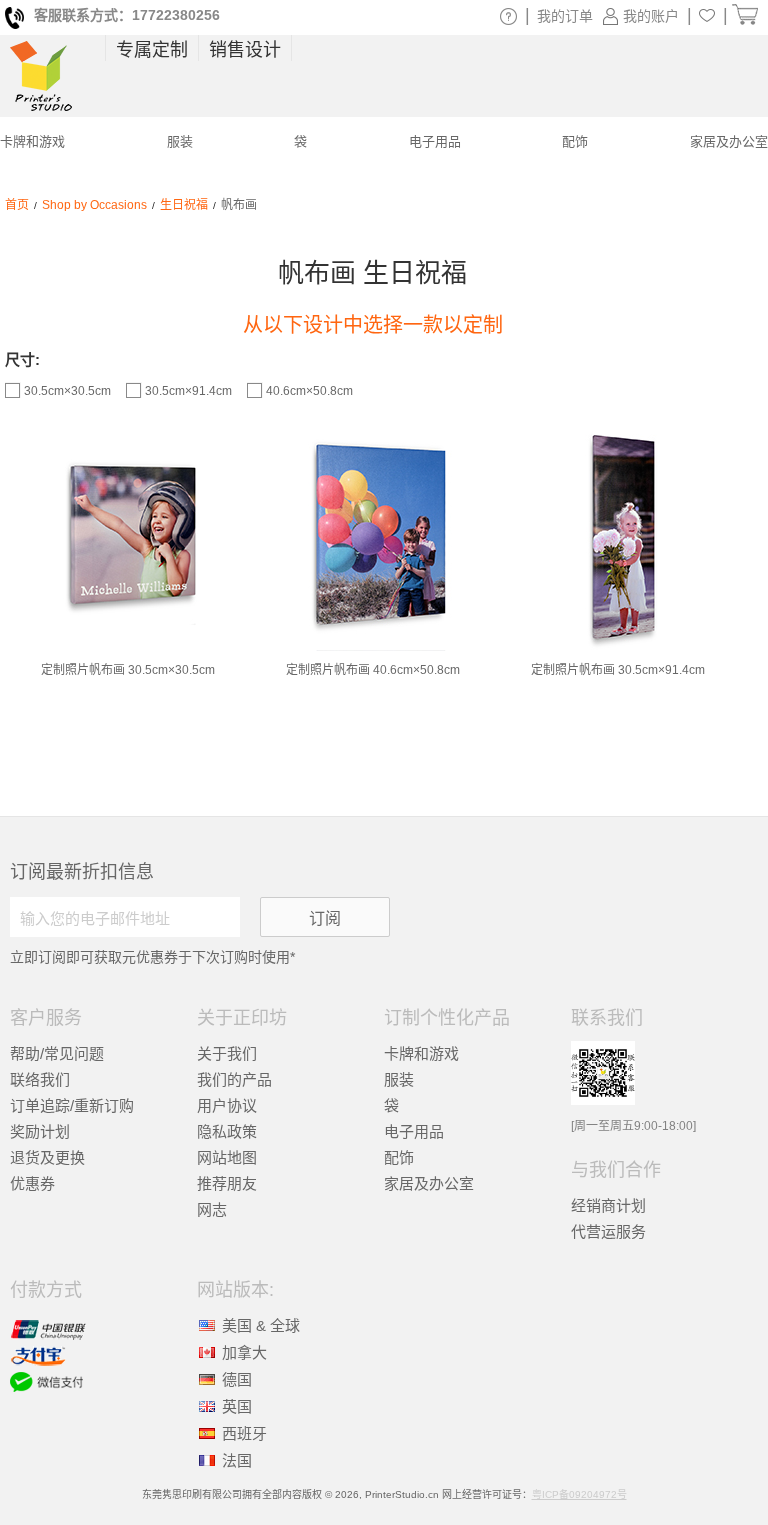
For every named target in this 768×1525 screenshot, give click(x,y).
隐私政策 (227, 1131)
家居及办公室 (429, 1183)
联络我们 (40, 1079)
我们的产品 (234, 1079)
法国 (237, 1460)
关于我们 (227, 1053)
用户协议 (227, 1105)
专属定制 (152, 50)
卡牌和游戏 (421, 1053)
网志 (212, 1209)
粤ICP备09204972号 (579, 1494)
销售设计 (245, 50)
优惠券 (32, 1183)
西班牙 (244, 1433)
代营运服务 (608, 1231)
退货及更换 (47, 1157)
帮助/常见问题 (57, 1053)
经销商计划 (608, 1205)
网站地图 (227, 1157)
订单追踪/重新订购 (72, 1105)
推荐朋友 (227, 1183)
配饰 (399, 1157)
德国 (237, 1379)
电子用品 (414, 1131)
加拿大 (244, 1352)
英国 (237, 1406)
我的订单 (565, 16)
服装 (399, 1079)
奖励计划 (40, 1131)
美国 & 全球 (261, 1325)
